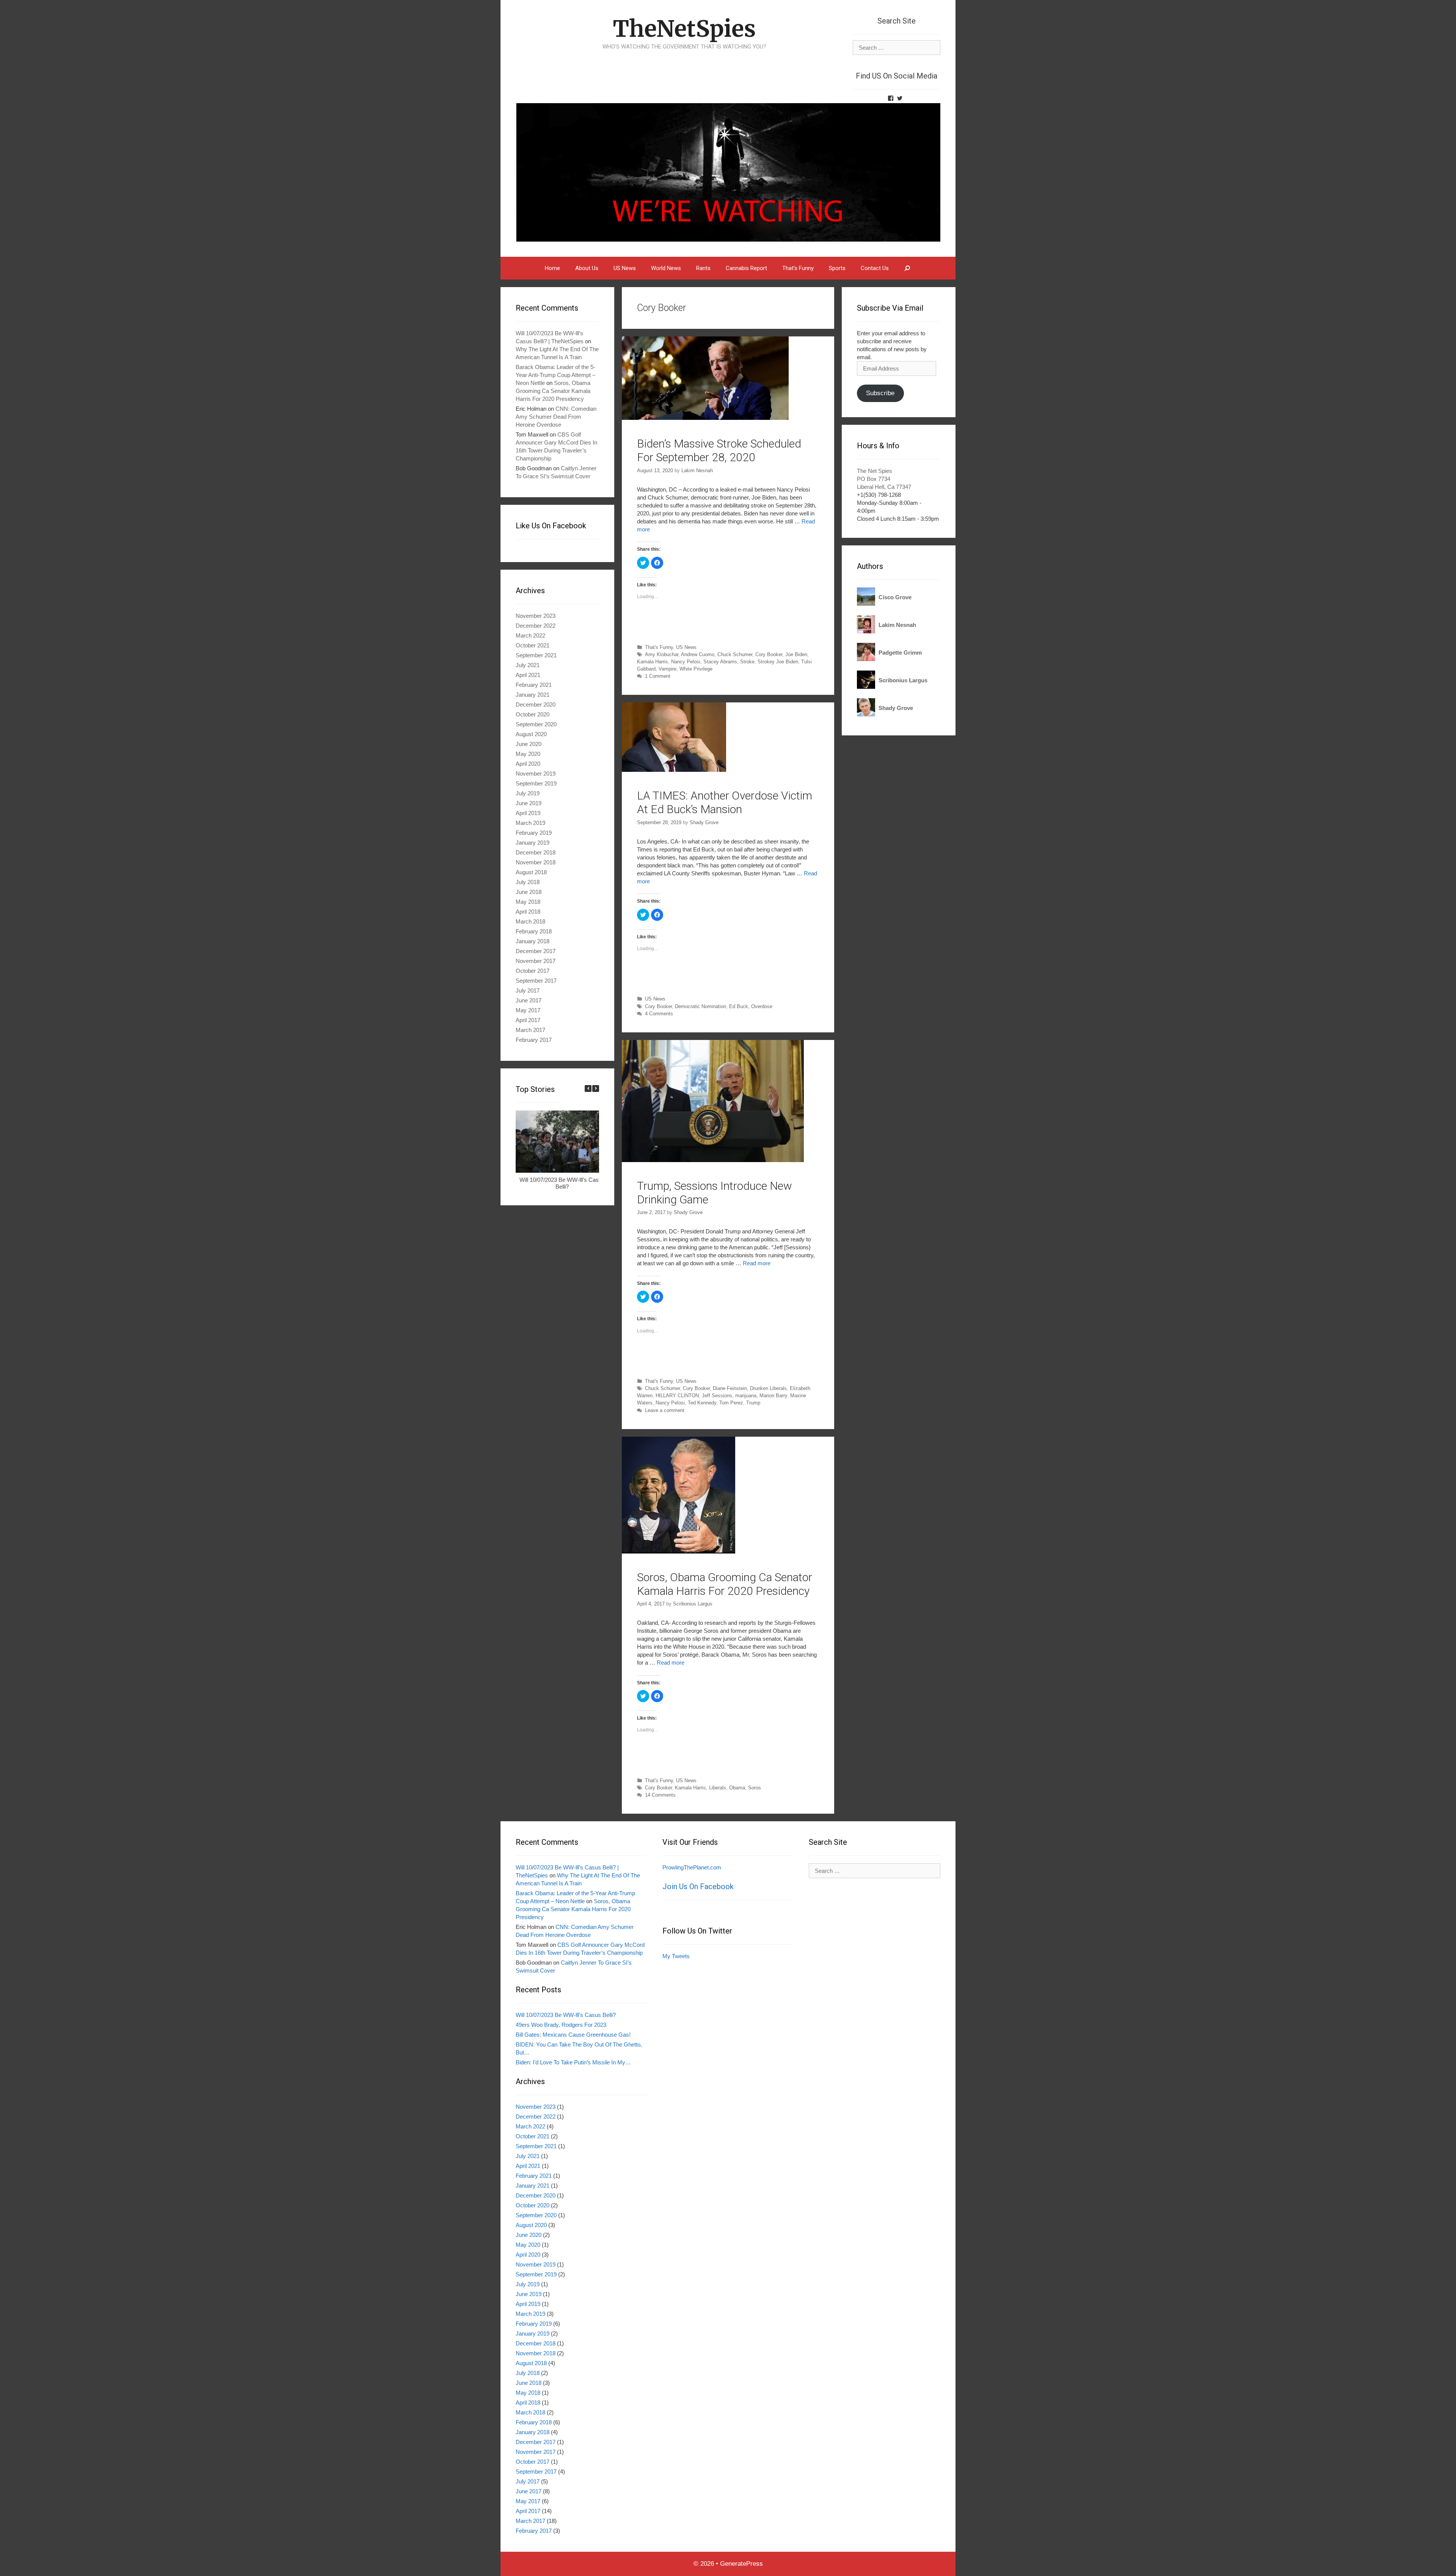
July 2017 (528, 990)
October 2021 (533, 645)
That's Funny (659, 647)
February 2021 (534, 685)
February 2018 (534, 931)
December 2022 (536, 626)
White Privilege (696, 669)
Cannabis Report (746, 268)
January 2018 (533, 941)
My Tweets (676, 1956)
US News (625, 268)
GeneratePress (741, 2564)
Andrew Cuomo (698, 654)
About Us (587, 268)
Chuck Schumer (735, 654)
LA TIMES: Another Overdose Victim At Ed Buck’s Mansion (725, 802)
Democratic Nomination (701, 1006)
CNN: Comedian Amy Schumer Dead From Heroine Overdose (556, 417)
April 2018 (528, 912)
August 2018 (531, 872)
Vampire (668, 669)
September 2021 (536, 655)
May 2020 (528, 754)
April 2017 (528, 1020)
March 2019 (530, 823)
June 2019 (529, 803)
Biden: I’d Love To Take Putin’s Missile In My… (573, 2062)
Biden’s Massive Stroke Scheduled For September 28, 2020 (719, 450)
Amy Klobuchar (662, 654)
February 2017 (534, 1040)
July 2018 (528, 882)
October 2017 (533, 971)
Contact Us (875, 268)
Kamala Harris (653, 662)
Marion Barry (773, 1396)
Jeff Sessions (717, 1396)
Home (552, 268)
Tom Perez (731, 1403)
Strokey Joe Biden (778, 662)
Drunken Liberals (768, 1388)
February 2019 (534, 833)
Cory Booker (769, 654)
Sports (837, 268)
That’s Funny (798, 268)
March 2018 (530, 921)
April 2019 (528, 813)
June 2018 (529, 892)
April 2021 (528, 675)
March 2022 (530, 635)
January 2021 (533, 695)
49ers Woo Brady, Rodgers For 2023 (561, 2025)
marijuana (746, 1396)
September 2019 (536, 783)
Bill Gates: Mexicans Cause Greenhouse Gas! (573, 2035)
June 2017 (529, 1000)
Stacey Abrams (720, 662)
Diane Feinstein (730, 1388)
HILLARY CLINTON (677, 1396)
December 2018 (536, 852)
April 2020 (528, 764)
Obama (737, 1788)
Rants (703, 268)
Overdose (762, 1006)
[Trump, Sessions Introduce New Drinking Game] (713, 1160)
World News (666, 268)
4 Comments (659, 1014)
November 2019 (536, 774)
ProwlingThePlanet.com (692, 1867)
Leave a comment (665, 1410)
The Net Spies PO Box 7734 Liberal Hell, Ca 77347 (884, 479)
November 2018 (536, 862)
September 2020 (536, 724)
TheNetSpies (684, 29)
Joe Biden (796, 654)
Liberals (718, 1788)
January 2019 (533, 843)
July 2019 (528, 793)
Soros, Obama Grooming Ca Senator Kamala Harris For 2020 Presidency (725, 1584)
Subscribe (880, 393)
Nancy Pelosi (686, 662)
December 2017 (536, 951)
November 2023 (536, 616)
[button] (596, 1089)
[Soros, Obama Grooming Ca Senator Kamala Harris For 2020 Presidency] (679, 1551)
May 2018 (528, 902)
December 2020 (536, 704)
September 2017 (536, 981)
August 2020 (531, 734)
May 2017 (528, 1010)
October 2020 (533, 714)
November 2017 (536, 961)
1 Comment (658, 676)
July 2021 (528, 665)
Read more (757, 1263)
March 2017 (530, 1030)
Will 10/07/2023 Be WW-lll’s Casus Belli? (562, 1183)
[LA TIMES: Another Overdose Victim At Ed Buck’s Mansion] (674, 770)
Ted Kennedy (702, 1403)
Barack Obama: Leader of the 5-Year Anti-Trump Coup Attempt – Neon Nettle (555, 375)
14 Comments (660, 1795)
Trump (753, 1403)
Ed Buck (739, 1006)
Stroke (747, 662)
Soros (755, 1788)
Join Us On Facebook (698, 1886)
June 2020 (529, 744)
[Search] (908, 268)
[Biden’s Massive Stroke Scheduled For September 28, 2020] (705, 418)
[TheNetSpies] (728, 172)
